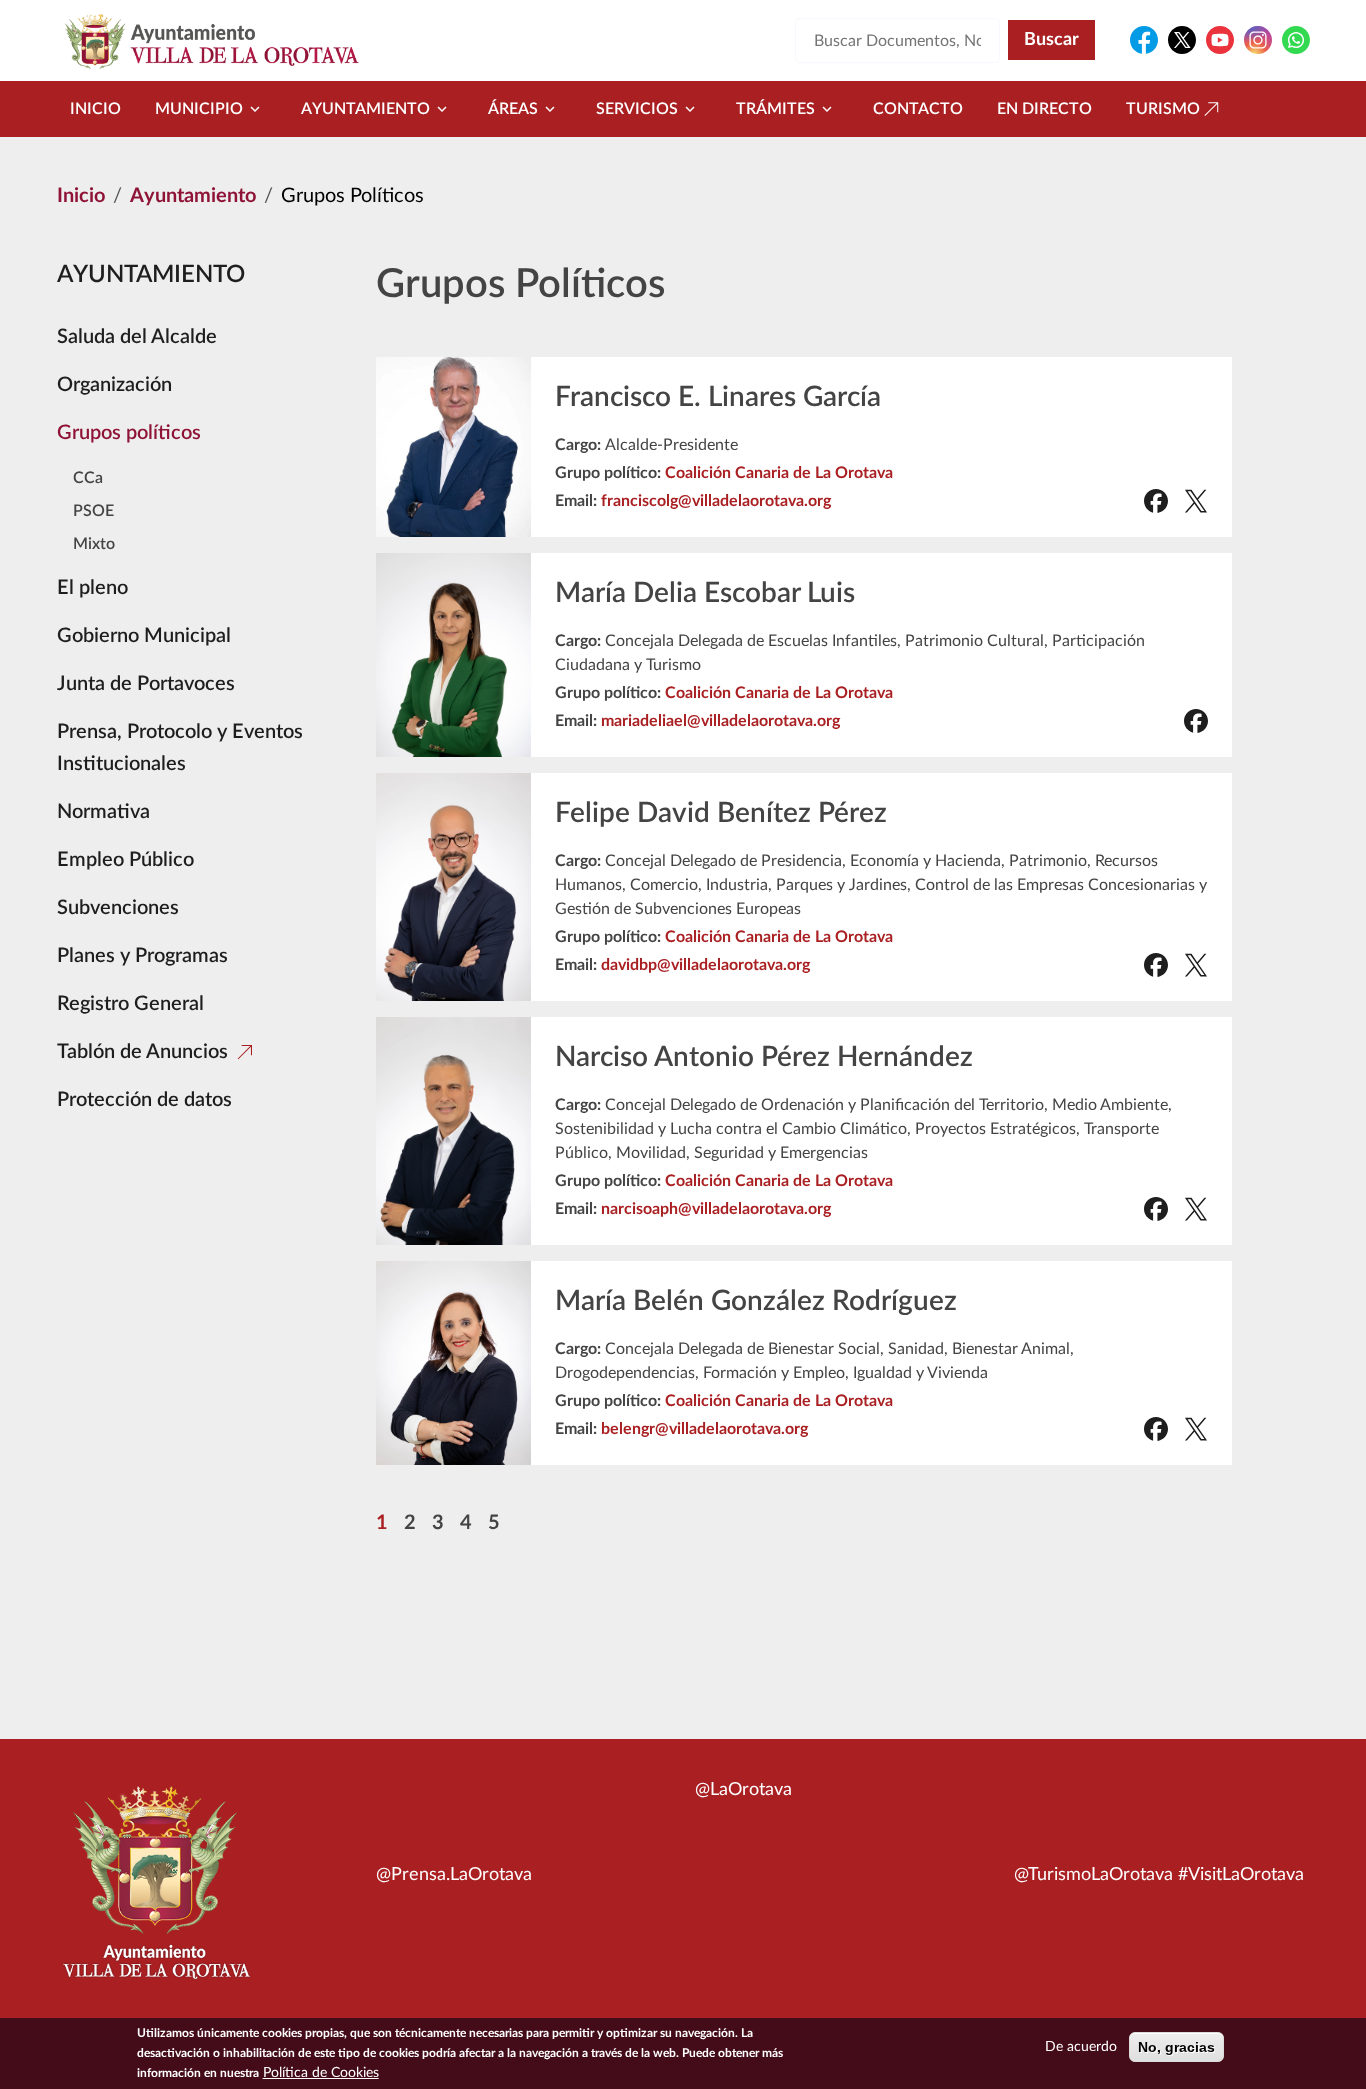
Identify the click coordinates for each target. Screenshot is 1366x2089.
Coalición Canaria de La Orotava (779, 473)
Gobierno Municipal (144, 636)
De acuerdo (1081, 2047)
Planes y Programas (142, 956)
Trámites (775, 109)
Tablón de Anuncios (142, 1052)
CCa (88, 478)
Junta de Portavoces (146, 684)
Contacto (918, 109)
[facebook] (1156, 501)
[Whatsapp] (1296, 40)
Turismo (1163, 109)
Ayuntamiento (365, 109)
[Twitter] (1182, 40)
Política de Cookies (321, 2073)
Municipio (199, 109)
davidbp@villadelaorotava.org (705, 965)
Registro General (130, 1004)
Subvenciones (118, 908)
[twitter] (1196, 501)
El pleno (92, 588)
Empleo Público (125, 860)
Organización (114, 385)
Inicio (95, 109)
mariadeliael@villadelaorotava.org (720, 721)
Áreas (513, 109)
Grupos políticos (129, 433)
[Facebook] (1144, 40)
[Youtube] (1220, 40)
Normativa (103, 812)
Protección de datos (144, 1100)
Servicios (637, 109)
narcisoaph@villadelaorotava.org (716, 1209)
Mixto (94, 544)
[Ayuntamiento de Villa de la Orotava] (155, 1894)
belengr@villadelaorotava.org (704, 1429)
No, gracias (1176, 2047)
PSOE (93, 511)
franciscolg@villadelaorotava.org (716, 501)
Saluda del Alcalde (137, 337)
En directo (1044, 109)
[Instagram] (1258, 40)
